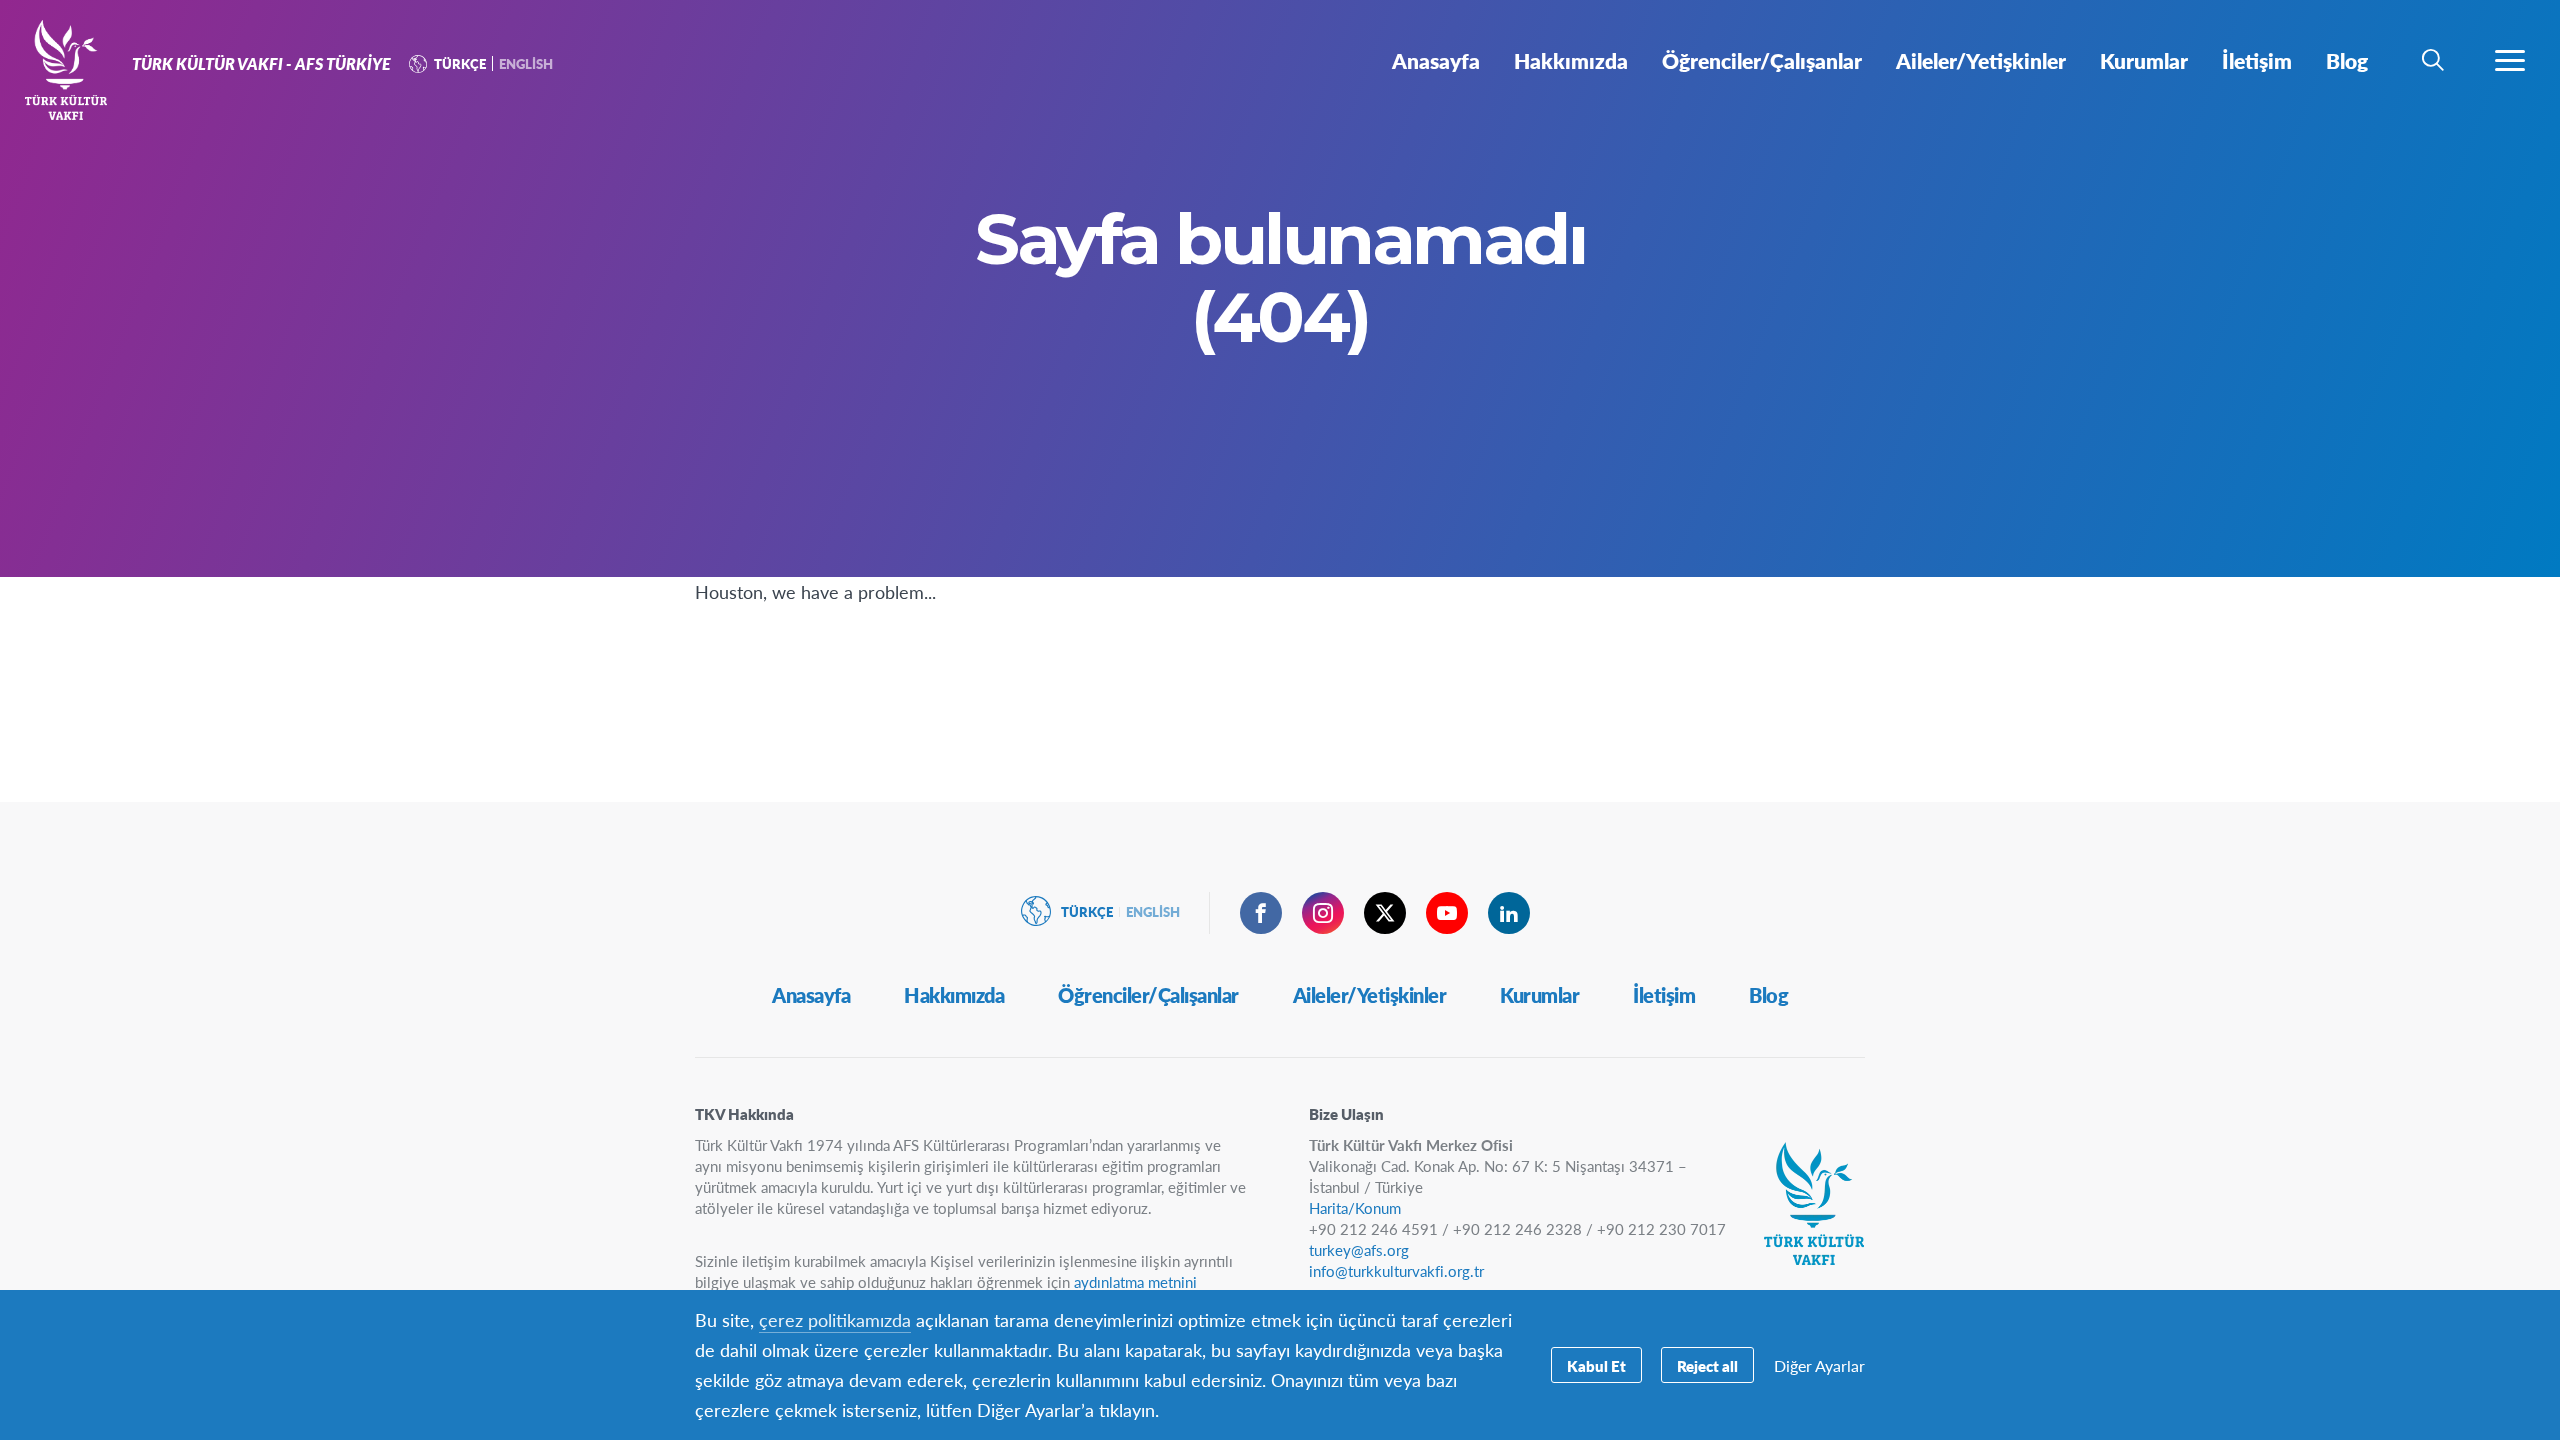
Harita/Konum (1355, 1207)
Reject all (1707, 1365)
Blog (1768, 995)
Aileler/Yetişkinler (1370, 995)
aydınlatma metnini (1135, 1281)
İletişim (1664, 995)
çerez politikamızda (835, 1319)
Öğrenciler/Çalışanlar (1148, 995)
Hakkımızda (954, 995)
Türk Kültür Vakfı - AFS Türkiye (87, 68)
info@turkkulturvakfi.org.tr (1396, 1270)
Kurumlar (1539, 995)
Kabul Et (1596, 1365)
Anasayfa (811, 995)
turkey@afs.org (1359, 1249)
